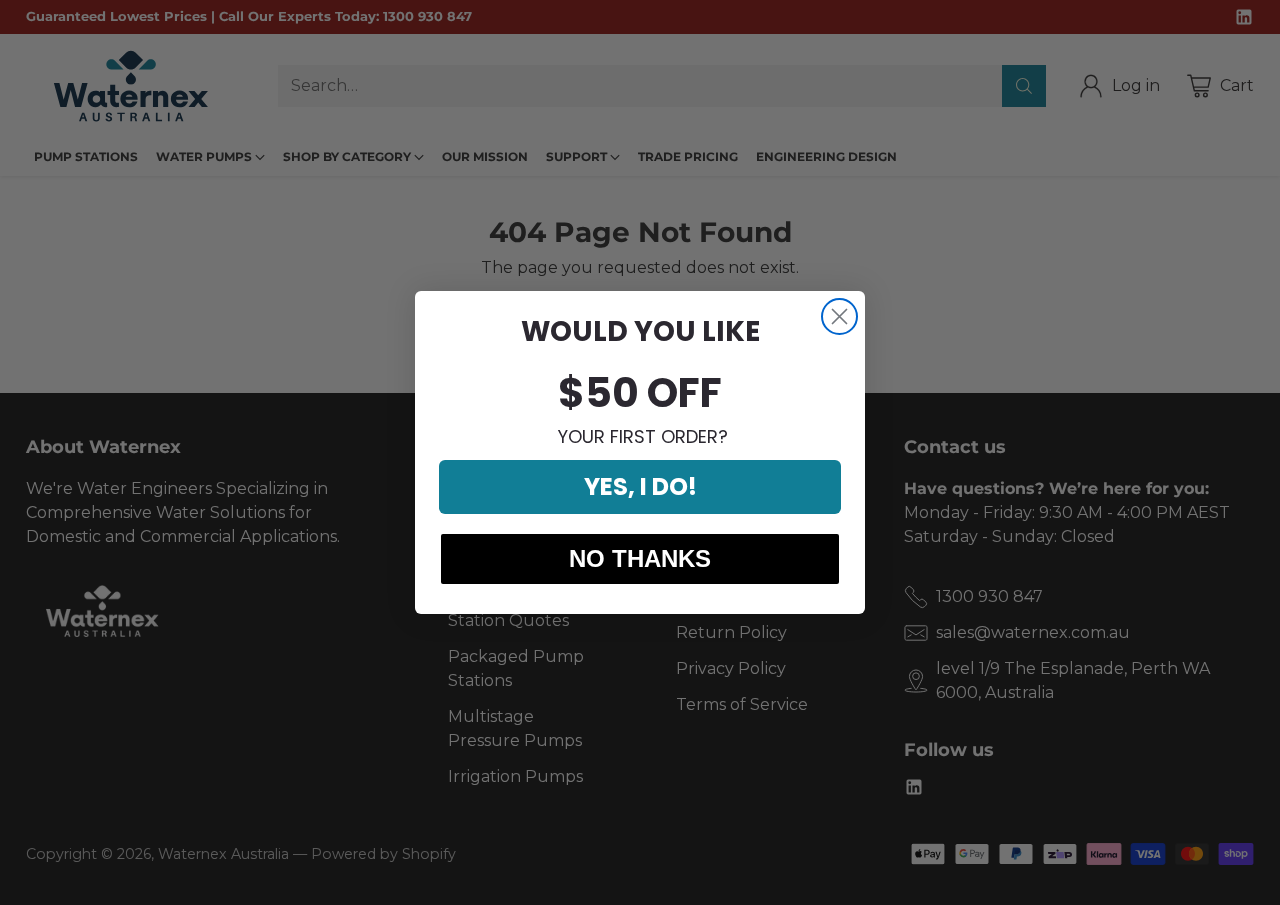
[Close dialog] (839, 316)
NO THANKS (640, 558)
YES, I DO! (640, 486)
